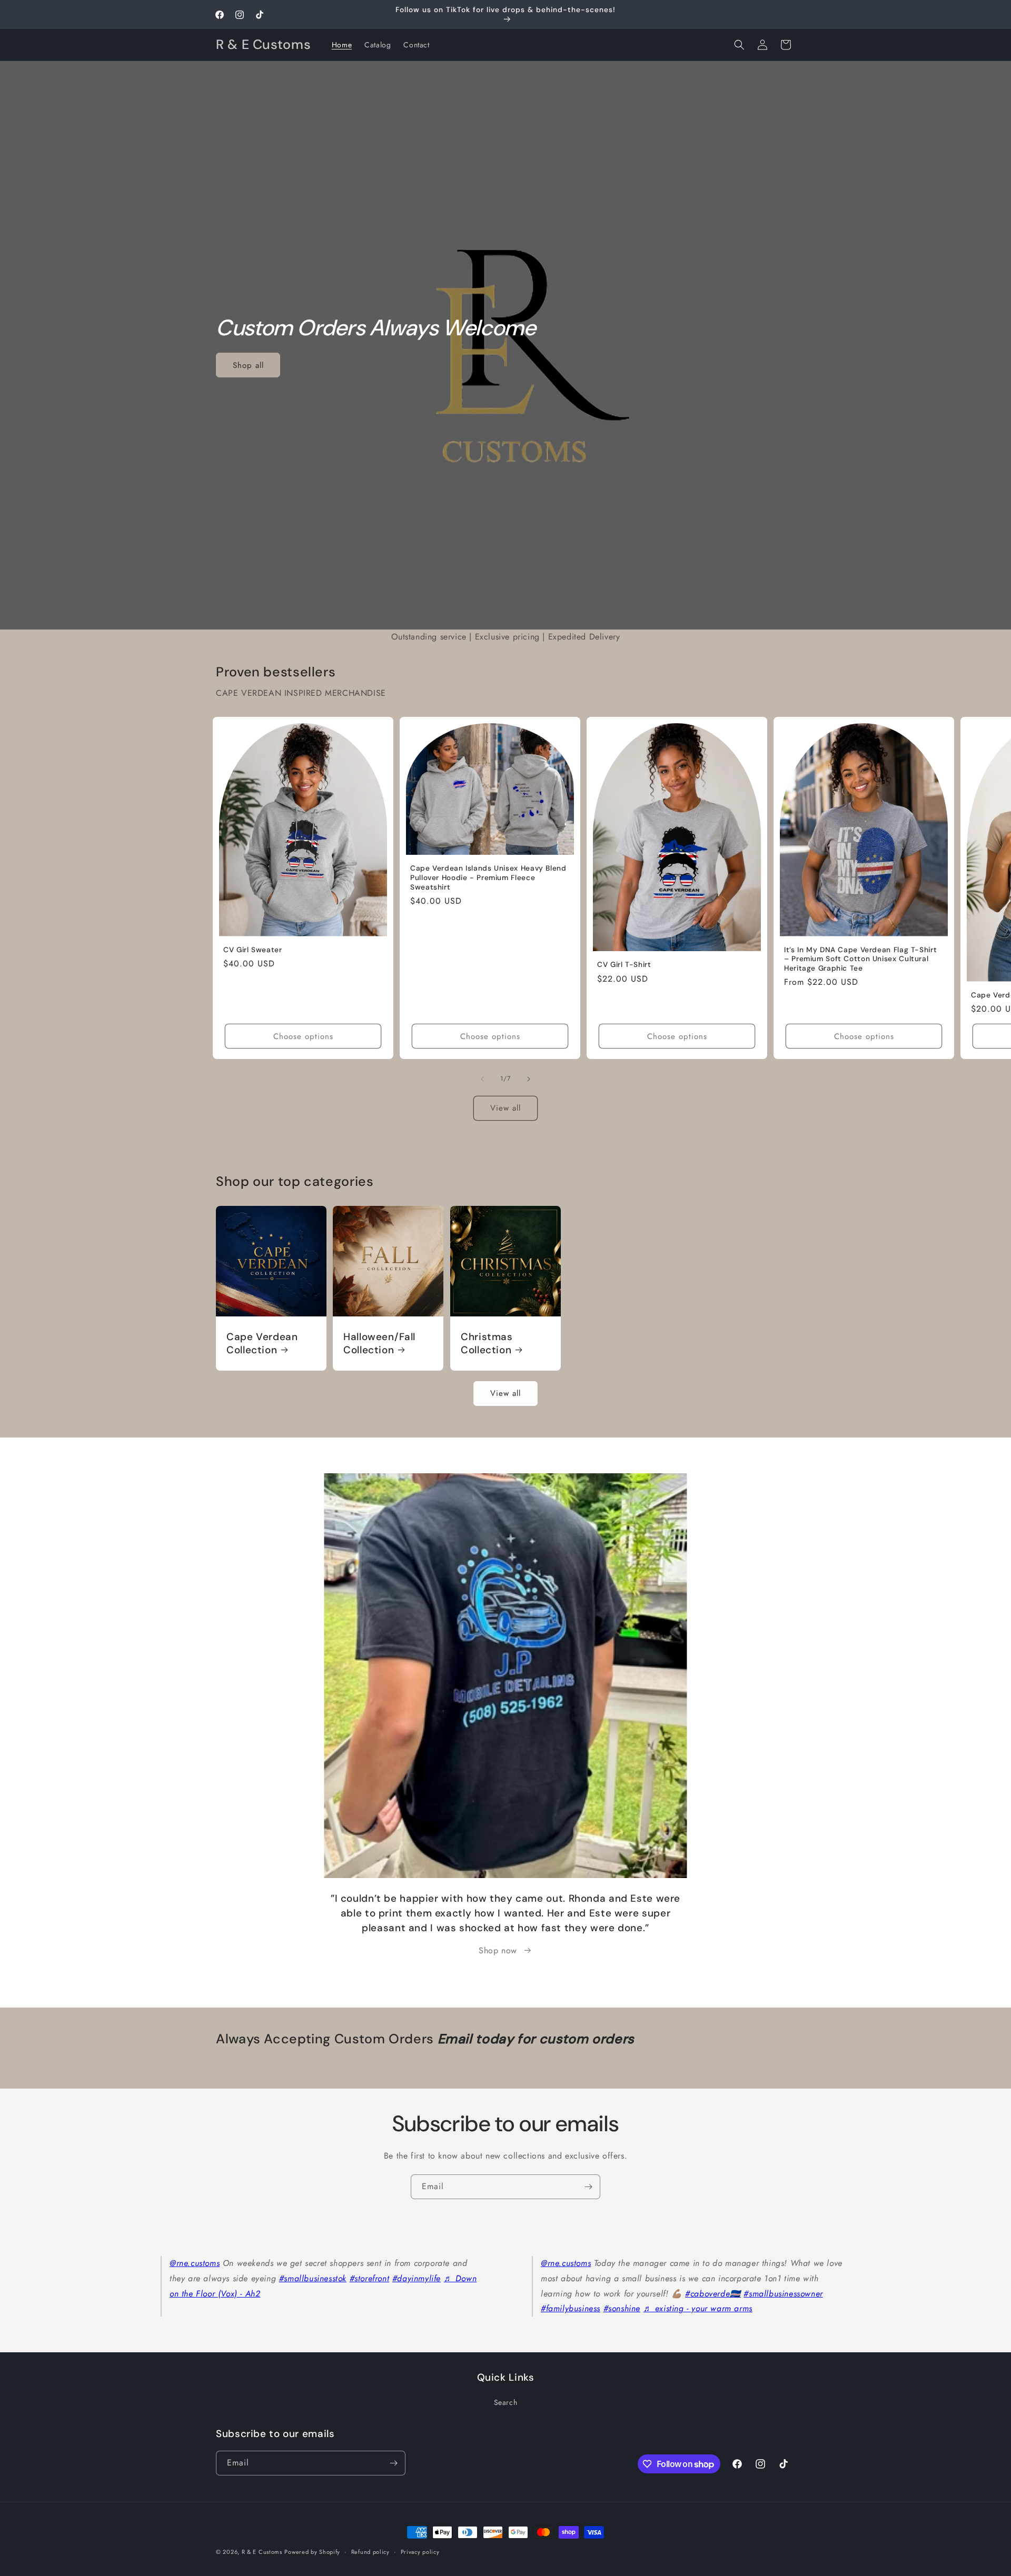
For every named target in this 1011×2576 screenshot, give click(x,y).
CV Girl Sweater (252, 950)
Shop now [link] (498, 1950)
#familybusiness (571, 2308)
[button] (739, 45)
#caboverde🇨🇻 (713, 2294)
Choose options (303, 1036)
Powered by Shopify (312, 2552)
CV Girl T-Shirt (624, 965)
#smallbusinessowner (783, 2294)
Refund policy (370, 2552)
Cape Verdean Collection (262, 1343)
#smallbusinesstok (313, 2278)
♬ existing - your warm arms (698, 2308)
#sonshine (622, 2308)
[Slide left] (482, 1079)
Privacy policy (420, 2552)
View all (506, 1108)
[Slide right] (529, 1079)
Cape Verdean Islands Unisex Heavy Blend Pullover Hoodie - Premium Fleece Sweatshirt (488, 878)
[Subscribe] (588, 2187)
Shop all (248, 365)
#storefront (370, 2278)
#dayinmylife (417, 2278)
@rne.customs (195, 2263)
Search (506, 2402)
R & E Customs (262, 2552)
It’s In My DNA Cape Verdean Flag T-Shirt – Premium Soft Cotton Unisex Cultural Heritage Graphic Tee (860, 959)
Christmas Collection (487, 1343)
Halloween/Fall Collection (379, 1343)
